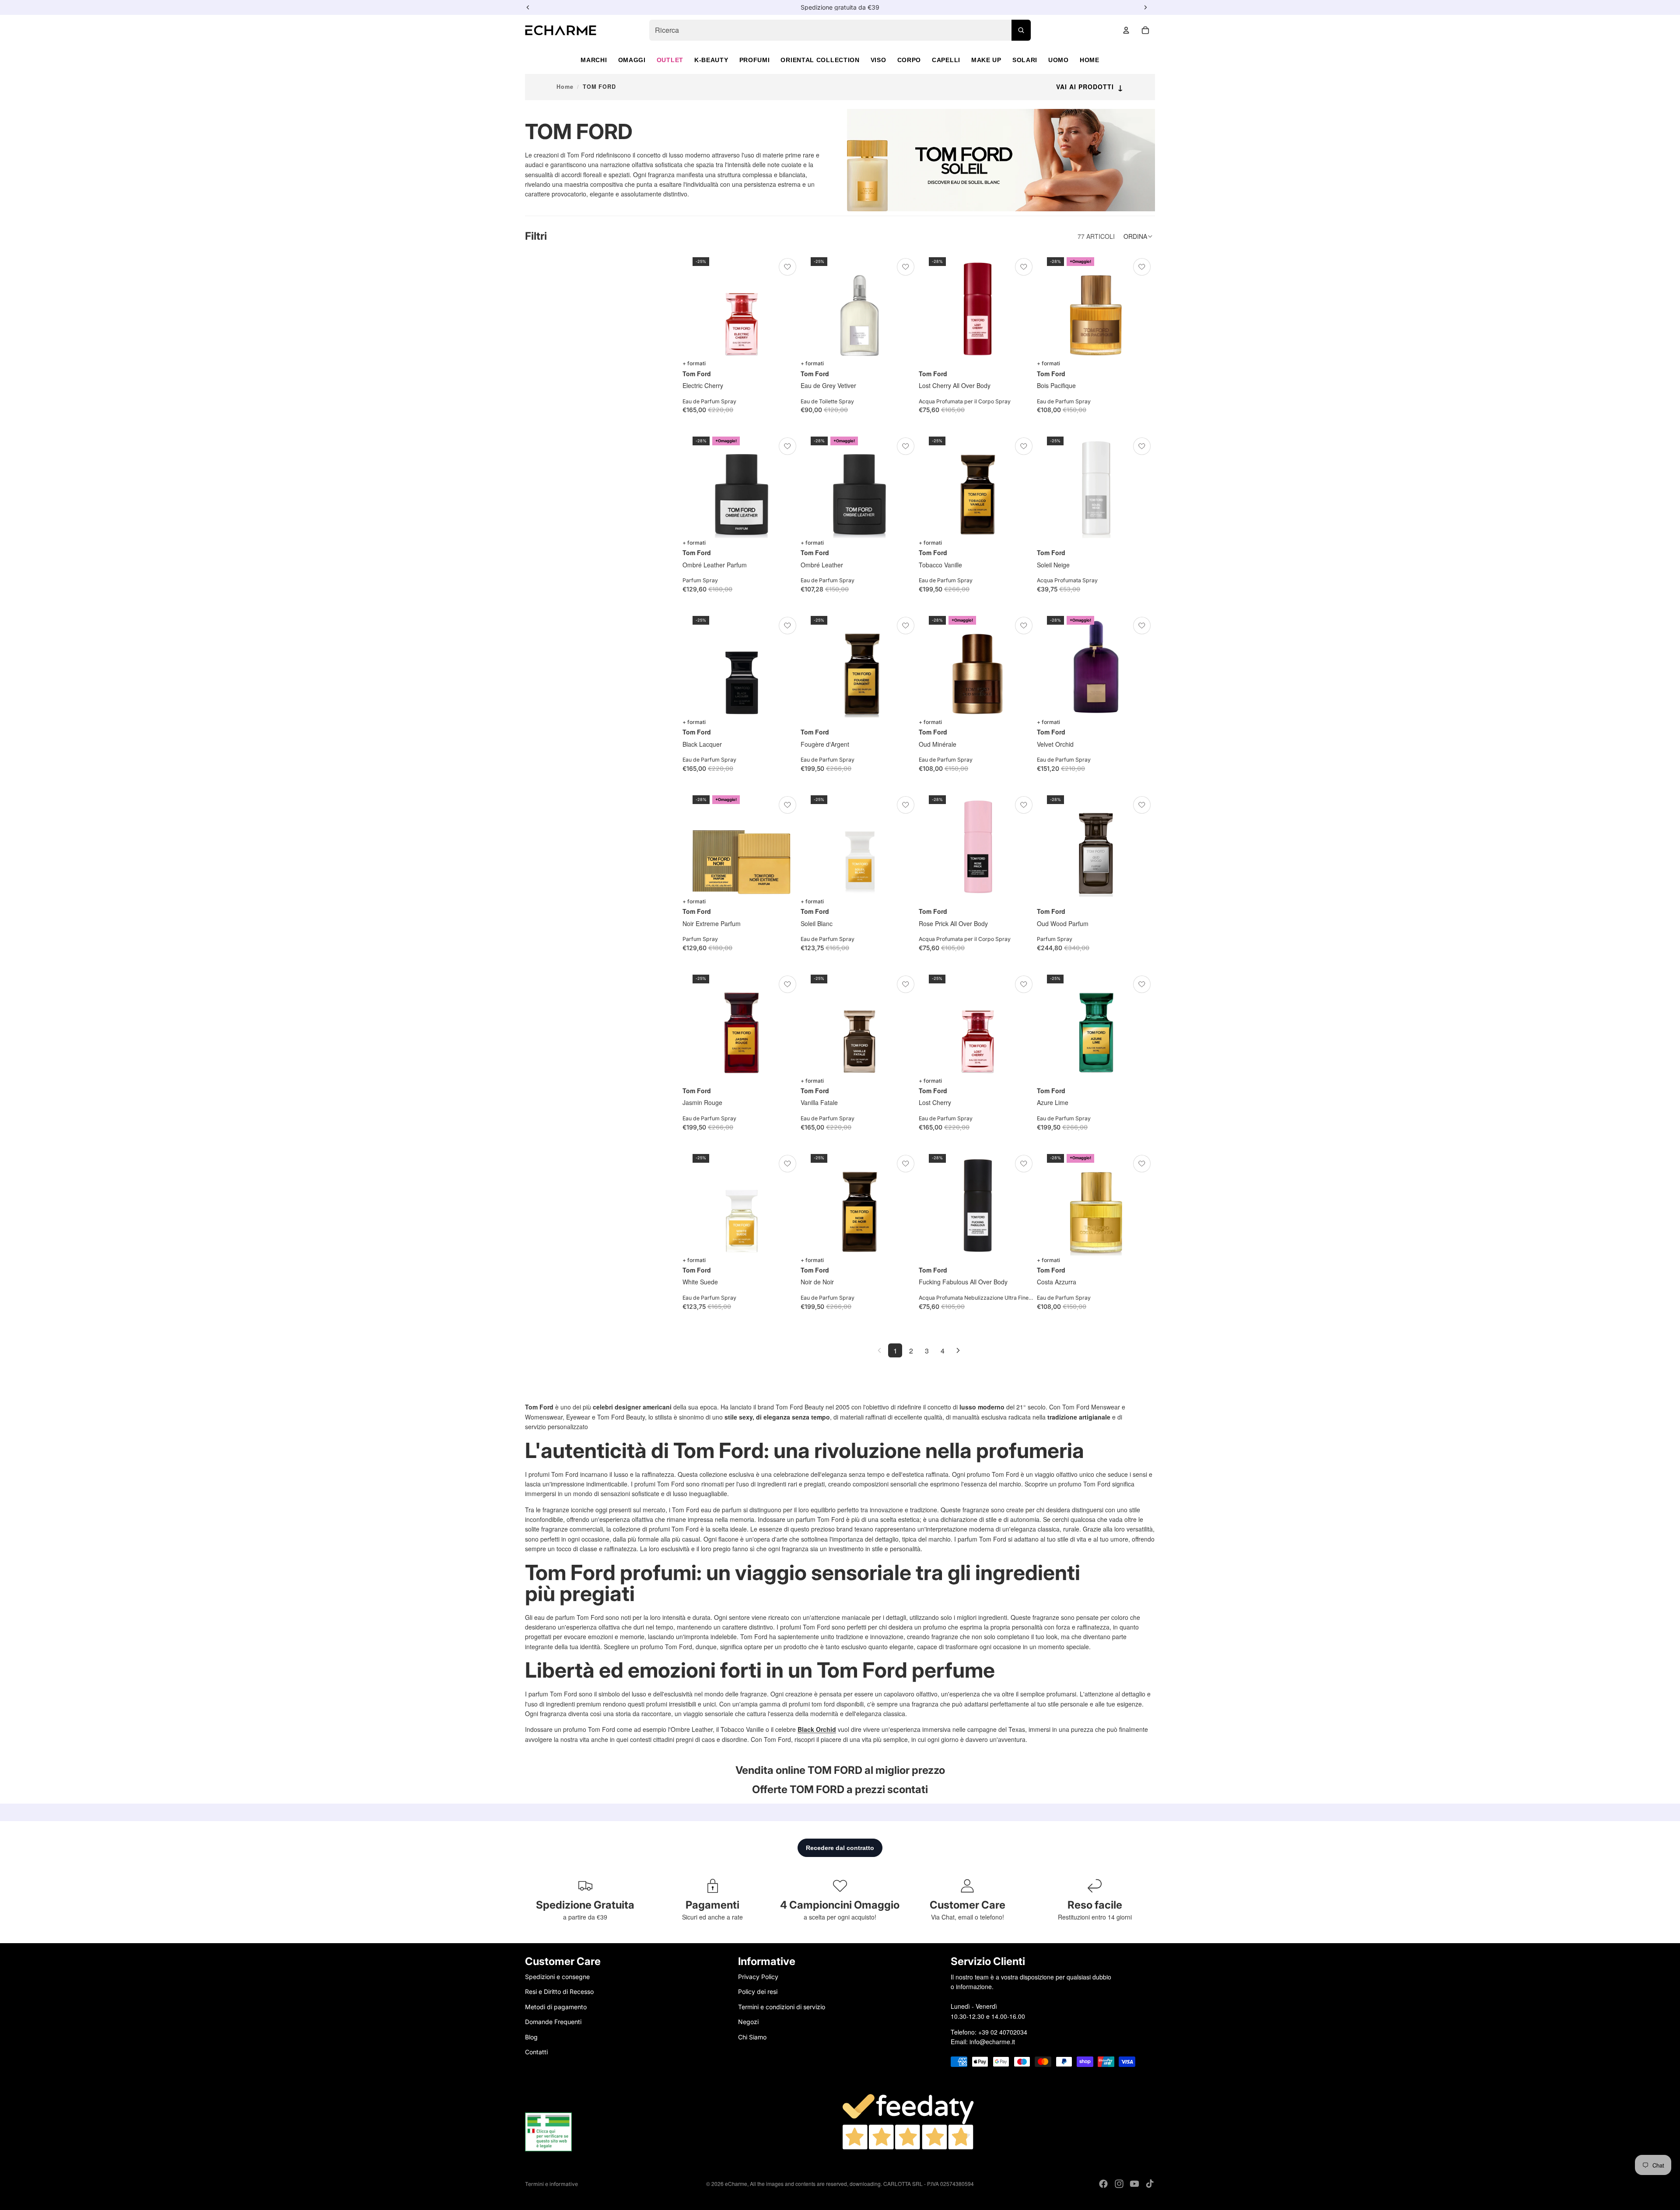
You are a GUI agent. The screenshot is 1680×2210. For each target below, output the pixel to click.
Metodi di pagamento (556, 2006)
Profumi (755, 60)
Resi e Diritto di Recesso (559, 1991)
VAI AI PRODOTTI (1090, 87)
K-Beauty (711, 60)
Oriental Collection (820, 60)
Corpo (909, 60)
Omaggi (632, 60)
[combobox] (840, 30)
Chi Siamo (752, 2037)
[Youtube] (1134, 2184)
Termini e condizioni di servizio (782, 2006)
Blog (531, 2037)
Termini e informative (551, 2184)
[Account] (1126, 30)
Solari (1025, 60)
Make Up (986, 60)
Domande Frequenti (553, 2022)
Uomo (1059, 60)
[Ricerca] (1021, 30)
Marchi (594, 60)
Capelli (946, 60)
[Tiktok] (1150, 2184)
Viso (878, 60)
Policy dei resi (758, 1991)
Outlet (670, 60)
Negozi (748, 2022)
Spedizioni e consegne (557, 1977)
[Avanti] (958, 1350)
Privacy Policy (758, 1977)
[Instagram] (1119, 2184)
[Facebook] (1103, 2184)
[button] (1139, 236)
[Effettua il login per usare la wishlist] (787, 267)
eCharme (736, 2184)
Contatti (536, 2052)
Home (1090, 60)
